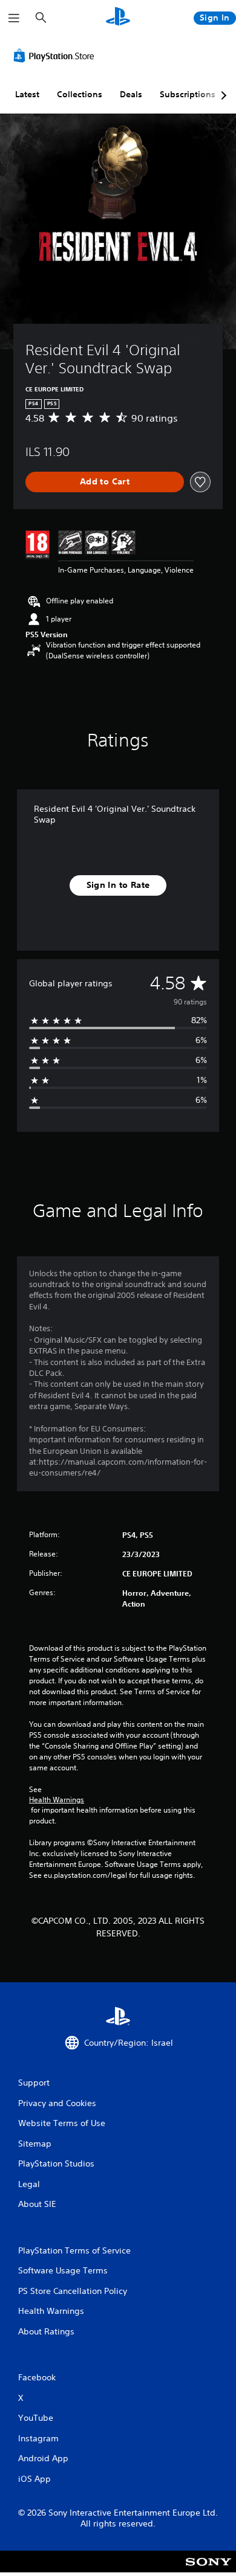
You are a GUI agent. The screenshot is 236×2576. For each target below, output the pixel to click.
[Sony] (208, 2570)
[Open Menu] (14, 18)
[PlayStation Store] (56, 56)
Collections (80, 94)
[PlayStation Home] (118, 18)
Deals (131, 94)
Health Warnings (57, 1800)
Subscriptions (188, 94)
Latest (27, 94)
